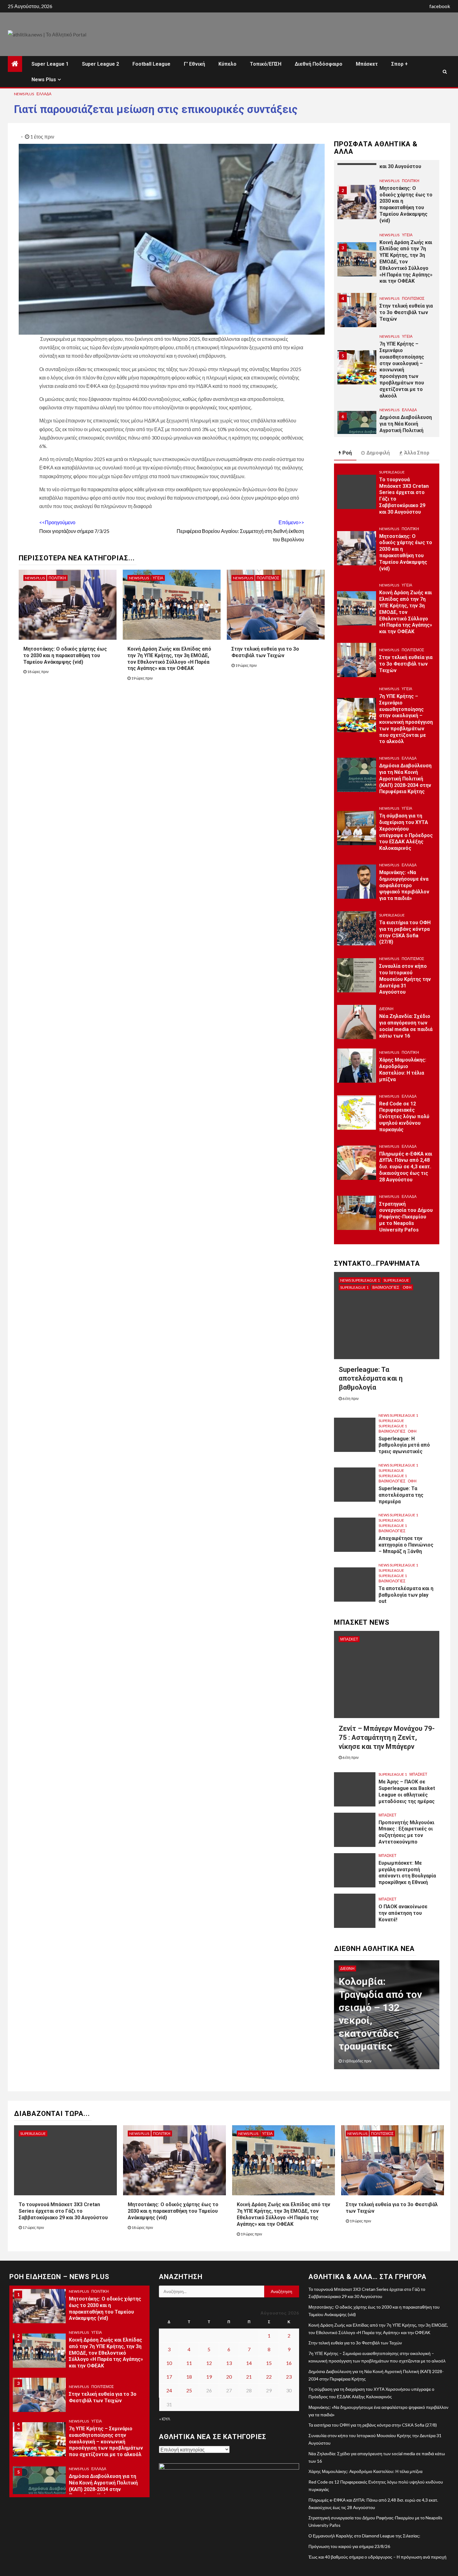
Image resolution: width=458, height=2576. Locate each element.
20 (229, 2377)
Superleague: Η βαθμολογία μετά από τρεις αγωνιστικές (404, 1445)
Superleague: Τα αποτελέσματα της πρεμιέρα (401, 1495)
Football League (151, 64)
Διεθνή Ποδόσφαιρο (319, 64)
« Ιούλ (165, 2419)
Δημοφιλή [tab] (378, 453)
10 (169, 2363)
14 (249, 2363)
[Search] (445, 72)
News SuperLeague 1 (360, 1280)
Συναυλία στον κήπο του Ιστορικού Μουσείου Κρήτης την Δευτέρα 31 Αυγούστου (405, 979)
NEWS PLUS (24, 94)
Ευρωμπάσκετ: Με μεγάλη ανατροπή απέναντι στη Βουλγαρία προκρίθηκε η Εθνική (407, 1873)
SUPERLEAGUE (392, 472)
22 (269, 2377)
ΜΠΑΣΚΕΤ (349, 1639)
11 (189, 2363)
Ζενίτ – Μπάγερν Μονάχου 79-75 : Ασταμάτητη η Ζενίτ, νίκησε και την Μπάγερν (387, 1737)
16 (289, 2363)
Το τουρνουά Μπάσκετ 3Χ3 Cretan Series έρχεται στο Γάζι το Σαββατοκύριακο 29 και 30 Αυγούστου (63, 2211)
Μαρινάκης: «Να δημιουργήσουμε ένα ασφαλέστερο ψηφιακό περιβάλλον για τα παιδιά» (404, 885)
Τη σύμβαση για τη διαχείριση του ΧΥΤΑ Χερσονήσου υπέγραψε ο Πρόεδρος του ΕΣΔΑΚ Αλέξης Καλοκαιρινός (103, 2486)
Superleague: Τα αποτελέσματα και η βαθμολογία (371, 1378)
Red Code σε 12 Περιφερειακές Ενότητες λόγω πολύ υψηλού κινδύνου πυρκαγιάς (404, 1117)
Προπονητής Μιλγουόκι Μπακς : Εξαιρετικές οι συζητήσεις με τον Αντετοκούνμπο (406, 1832)
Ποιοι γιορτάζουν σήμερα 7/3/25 (74, 526)
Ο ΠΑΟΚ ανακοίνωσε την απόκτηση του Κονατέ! (403, 1913)
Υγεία (158, 578)
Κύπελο (227, 64)
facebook (440, 6)
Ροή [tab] (347, 453)
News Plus (44, 80)
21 (249, 2377)
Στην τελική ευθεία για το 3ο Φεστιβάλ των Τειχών (406, 258)
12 (209, 2363)
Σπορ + (400, 64)
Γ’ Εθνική (194, 64)
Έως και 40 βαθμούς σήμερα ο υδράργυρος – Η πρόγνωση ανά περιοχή (377, 2557)
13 (229, 2363)
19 (209, 2377)
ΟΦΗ (407, 1287)
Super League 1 (50, 64)
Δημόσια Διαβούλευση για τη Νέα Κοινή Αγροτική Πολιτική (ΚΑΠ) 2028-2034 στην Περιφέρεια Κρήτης (406, 376)
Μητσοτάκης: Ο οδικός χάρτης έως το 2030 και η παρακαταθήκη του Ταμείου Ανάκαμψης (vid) (65, 655)
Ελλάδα (44, 94)
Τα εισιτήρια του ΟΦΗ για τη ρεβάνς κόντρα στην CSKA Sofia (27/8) (373, 2425)
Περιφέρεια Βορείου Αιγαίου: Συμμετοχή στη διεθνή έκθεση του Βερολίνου (240, 531)
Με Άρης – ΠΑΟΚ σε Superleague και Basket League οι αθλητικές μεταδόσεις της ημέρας (407, 1791)
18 (189, 2377)
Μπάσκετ (367, 64)
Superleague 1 (354, 1287)
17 (169, 2377)
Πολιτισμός (268, 578)
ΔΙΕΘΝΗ (386, 1009)
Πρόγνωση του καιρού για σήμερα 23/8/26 (349, 2546)
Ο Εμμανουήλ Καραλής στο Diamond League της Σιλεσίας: (364, 2536)
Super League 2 (100, 64)
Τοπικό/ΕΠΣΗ (266, 64)
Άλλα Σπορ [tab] (417, 453)
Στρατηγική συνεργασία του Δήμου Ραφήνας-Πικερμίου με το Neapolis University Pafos (406, 1217)
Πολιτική (57, 578)
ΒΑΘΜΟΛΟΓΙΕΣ (386, 1287)
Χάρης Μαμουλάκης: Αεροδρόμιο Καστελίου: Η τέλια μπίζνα (403, 1069)
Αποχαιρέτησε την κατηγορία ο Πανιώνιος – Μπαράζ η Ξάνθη (406, 1545)
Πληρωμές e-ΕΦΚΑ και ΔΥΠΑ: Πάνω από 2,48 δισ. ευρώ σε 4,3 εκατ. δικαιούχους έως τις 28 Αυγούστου (406, 1167)
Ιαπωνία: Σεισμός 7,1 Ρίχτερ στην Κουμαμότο (391, 2033)
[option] (387, 208)
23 (289, 2377)
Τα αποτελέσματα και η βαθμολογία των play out (406, 1595)
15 (269, 2363)
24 (169, 2390)
